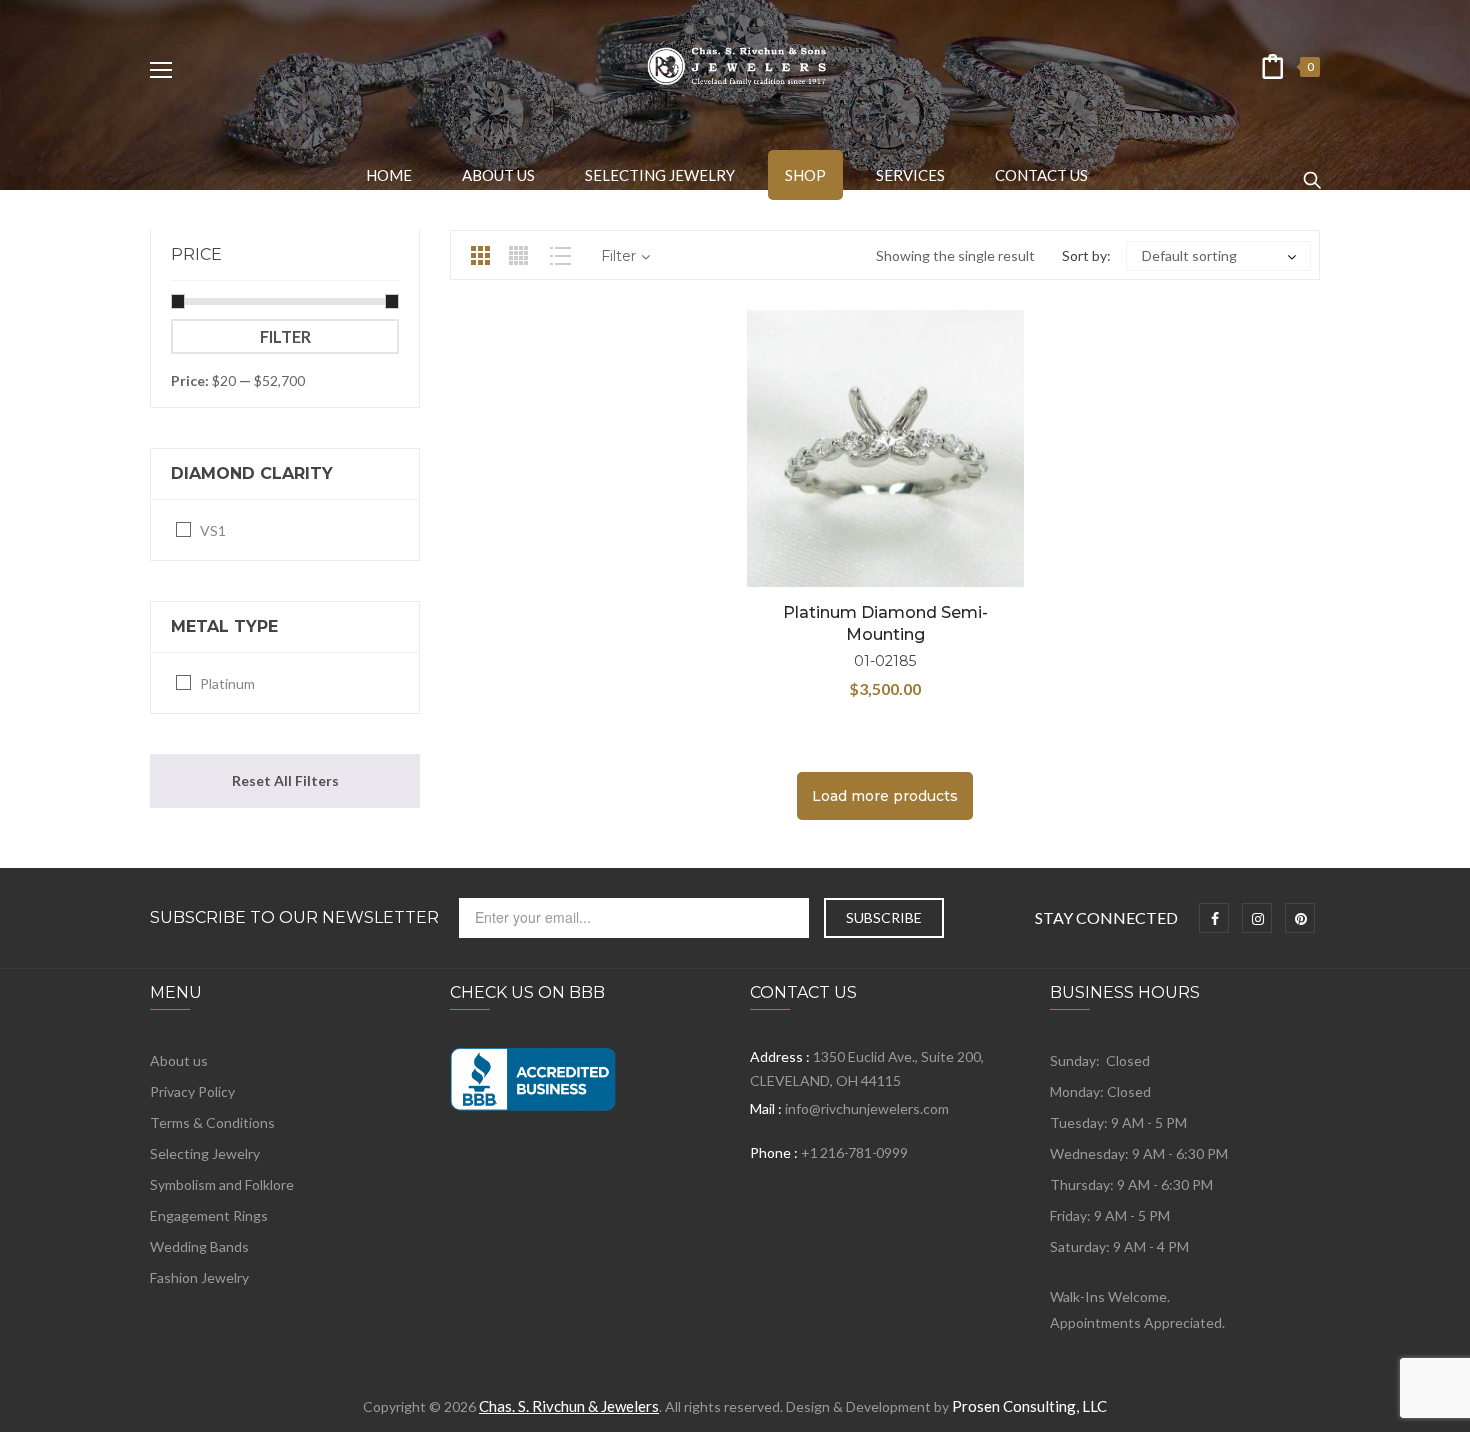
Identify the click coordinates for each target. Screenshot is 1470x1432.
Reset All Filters (285, 780)
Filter (285, 336)
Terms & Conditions (212, 1122)
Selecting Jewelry (205, 1153)
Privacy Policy (192, 1091)
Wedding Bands (199, 1246)
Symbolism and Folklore (222, 1184)
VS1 (213, 530)
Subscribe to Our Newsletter (294, 918)
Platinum (227, 683)
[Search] (1312, 171)
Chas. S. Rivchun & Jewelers (569, 1406)
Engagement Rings (209, 1215)
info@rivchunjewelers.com (867, 1108)
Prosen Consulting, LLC (1029, 1406)
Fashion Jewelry (199, 1277)
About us (179, 1060)
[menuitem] (389, 175)
